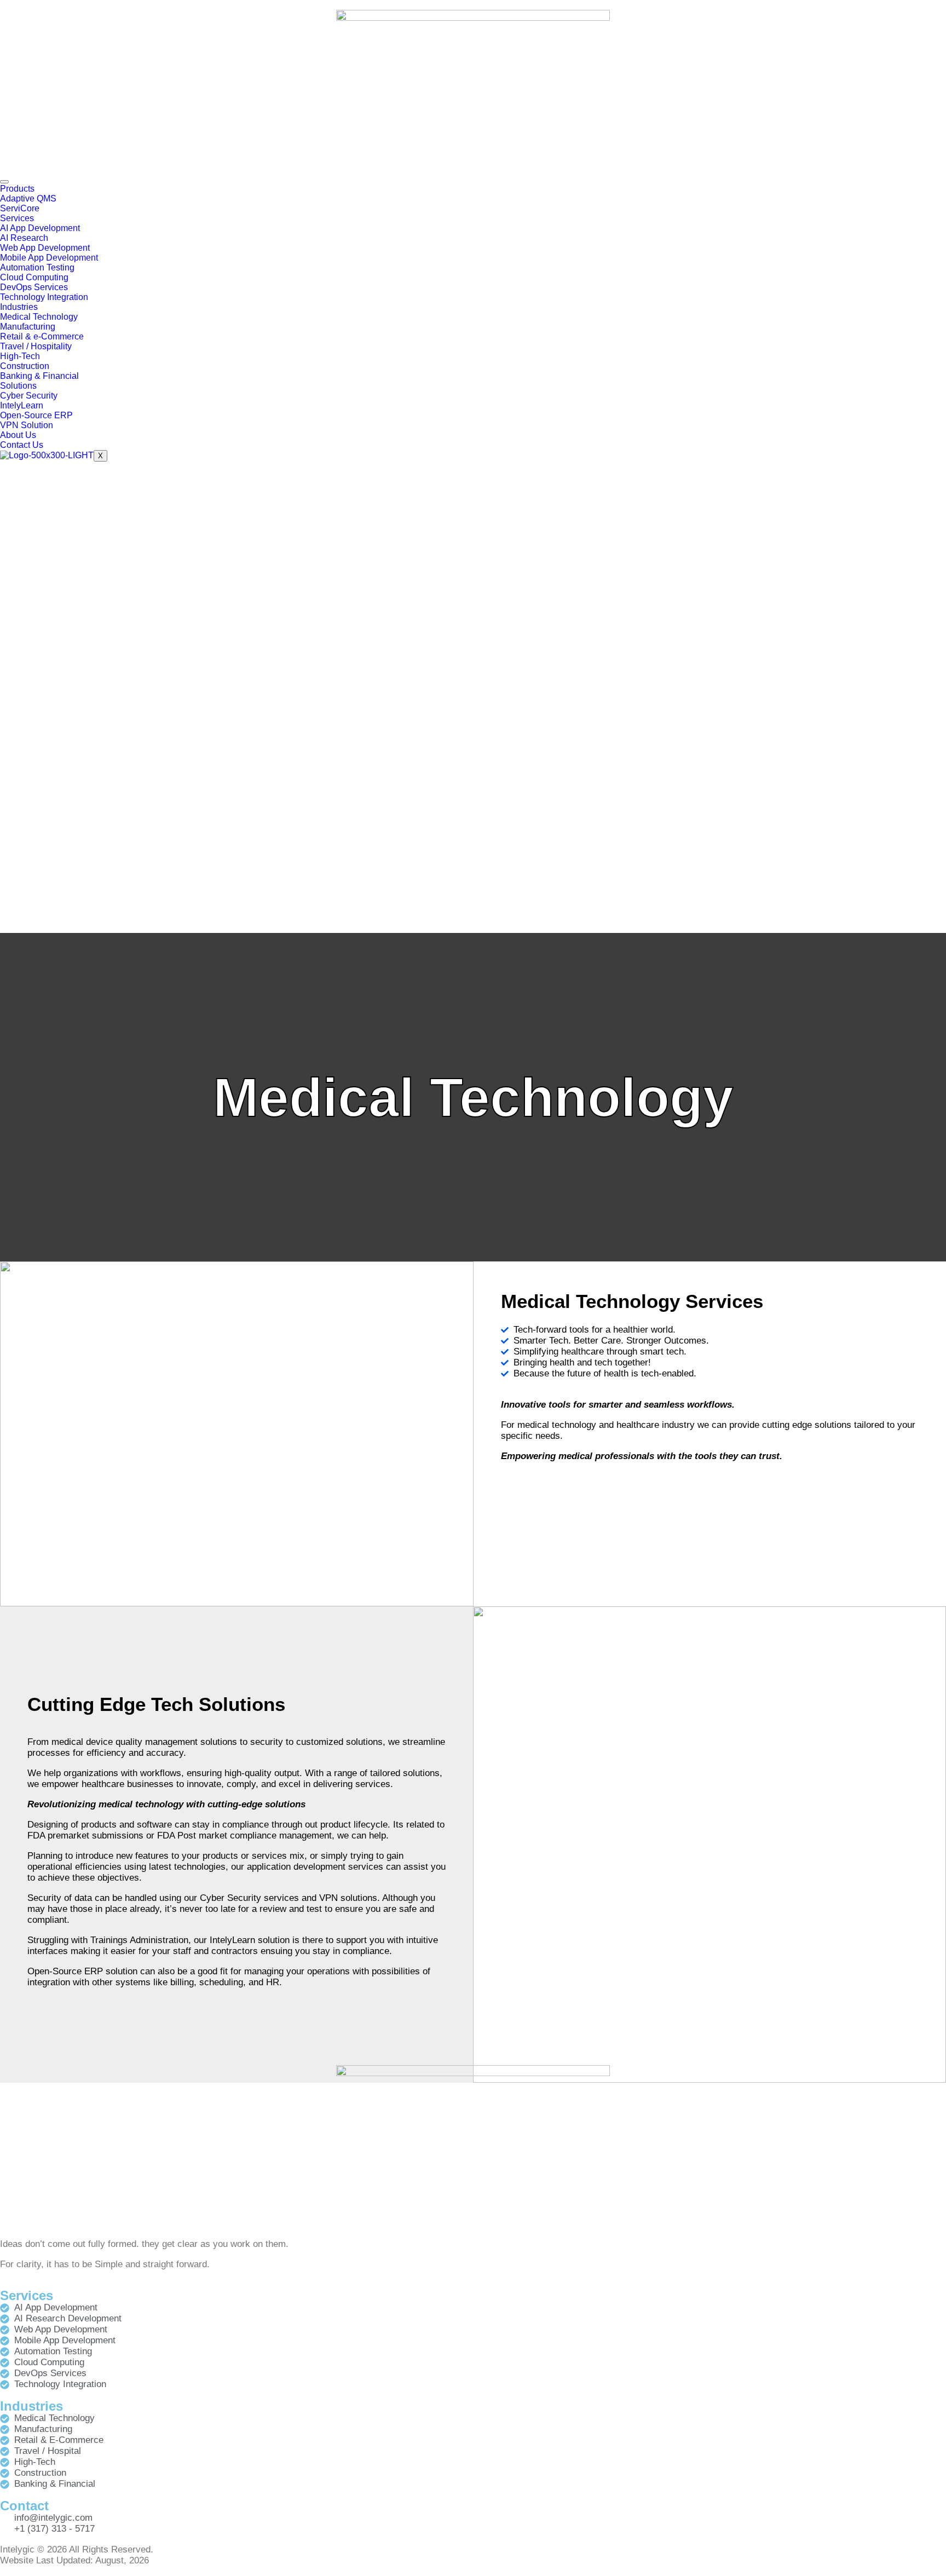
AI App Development (40, 228)
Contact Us (22, 445)
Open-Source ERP (36, 415)
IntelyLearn (22, 405)
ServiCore (20, 208)
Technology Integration (44, 297)
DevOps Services (34, 287)
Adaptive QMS (28, 198)
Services (17, 218)
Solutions (18, 386)
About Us (18, 435)
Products (17, 189)
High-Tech (20, 356)
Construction (25, 366)
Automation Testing (37, 267)
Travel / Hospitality (36, 346)
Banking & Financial (39, 376)
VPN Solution (27, 425)
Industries (19, 307)
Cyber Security (29, 396)
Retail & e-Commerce (42, 336)
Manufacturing (28, 327)
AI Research (24, 238)
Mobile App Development (49, 258)
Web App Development (45, 248)
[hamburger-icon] (4, 182)
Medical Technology (39, 317)
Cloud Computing (34, 277)
